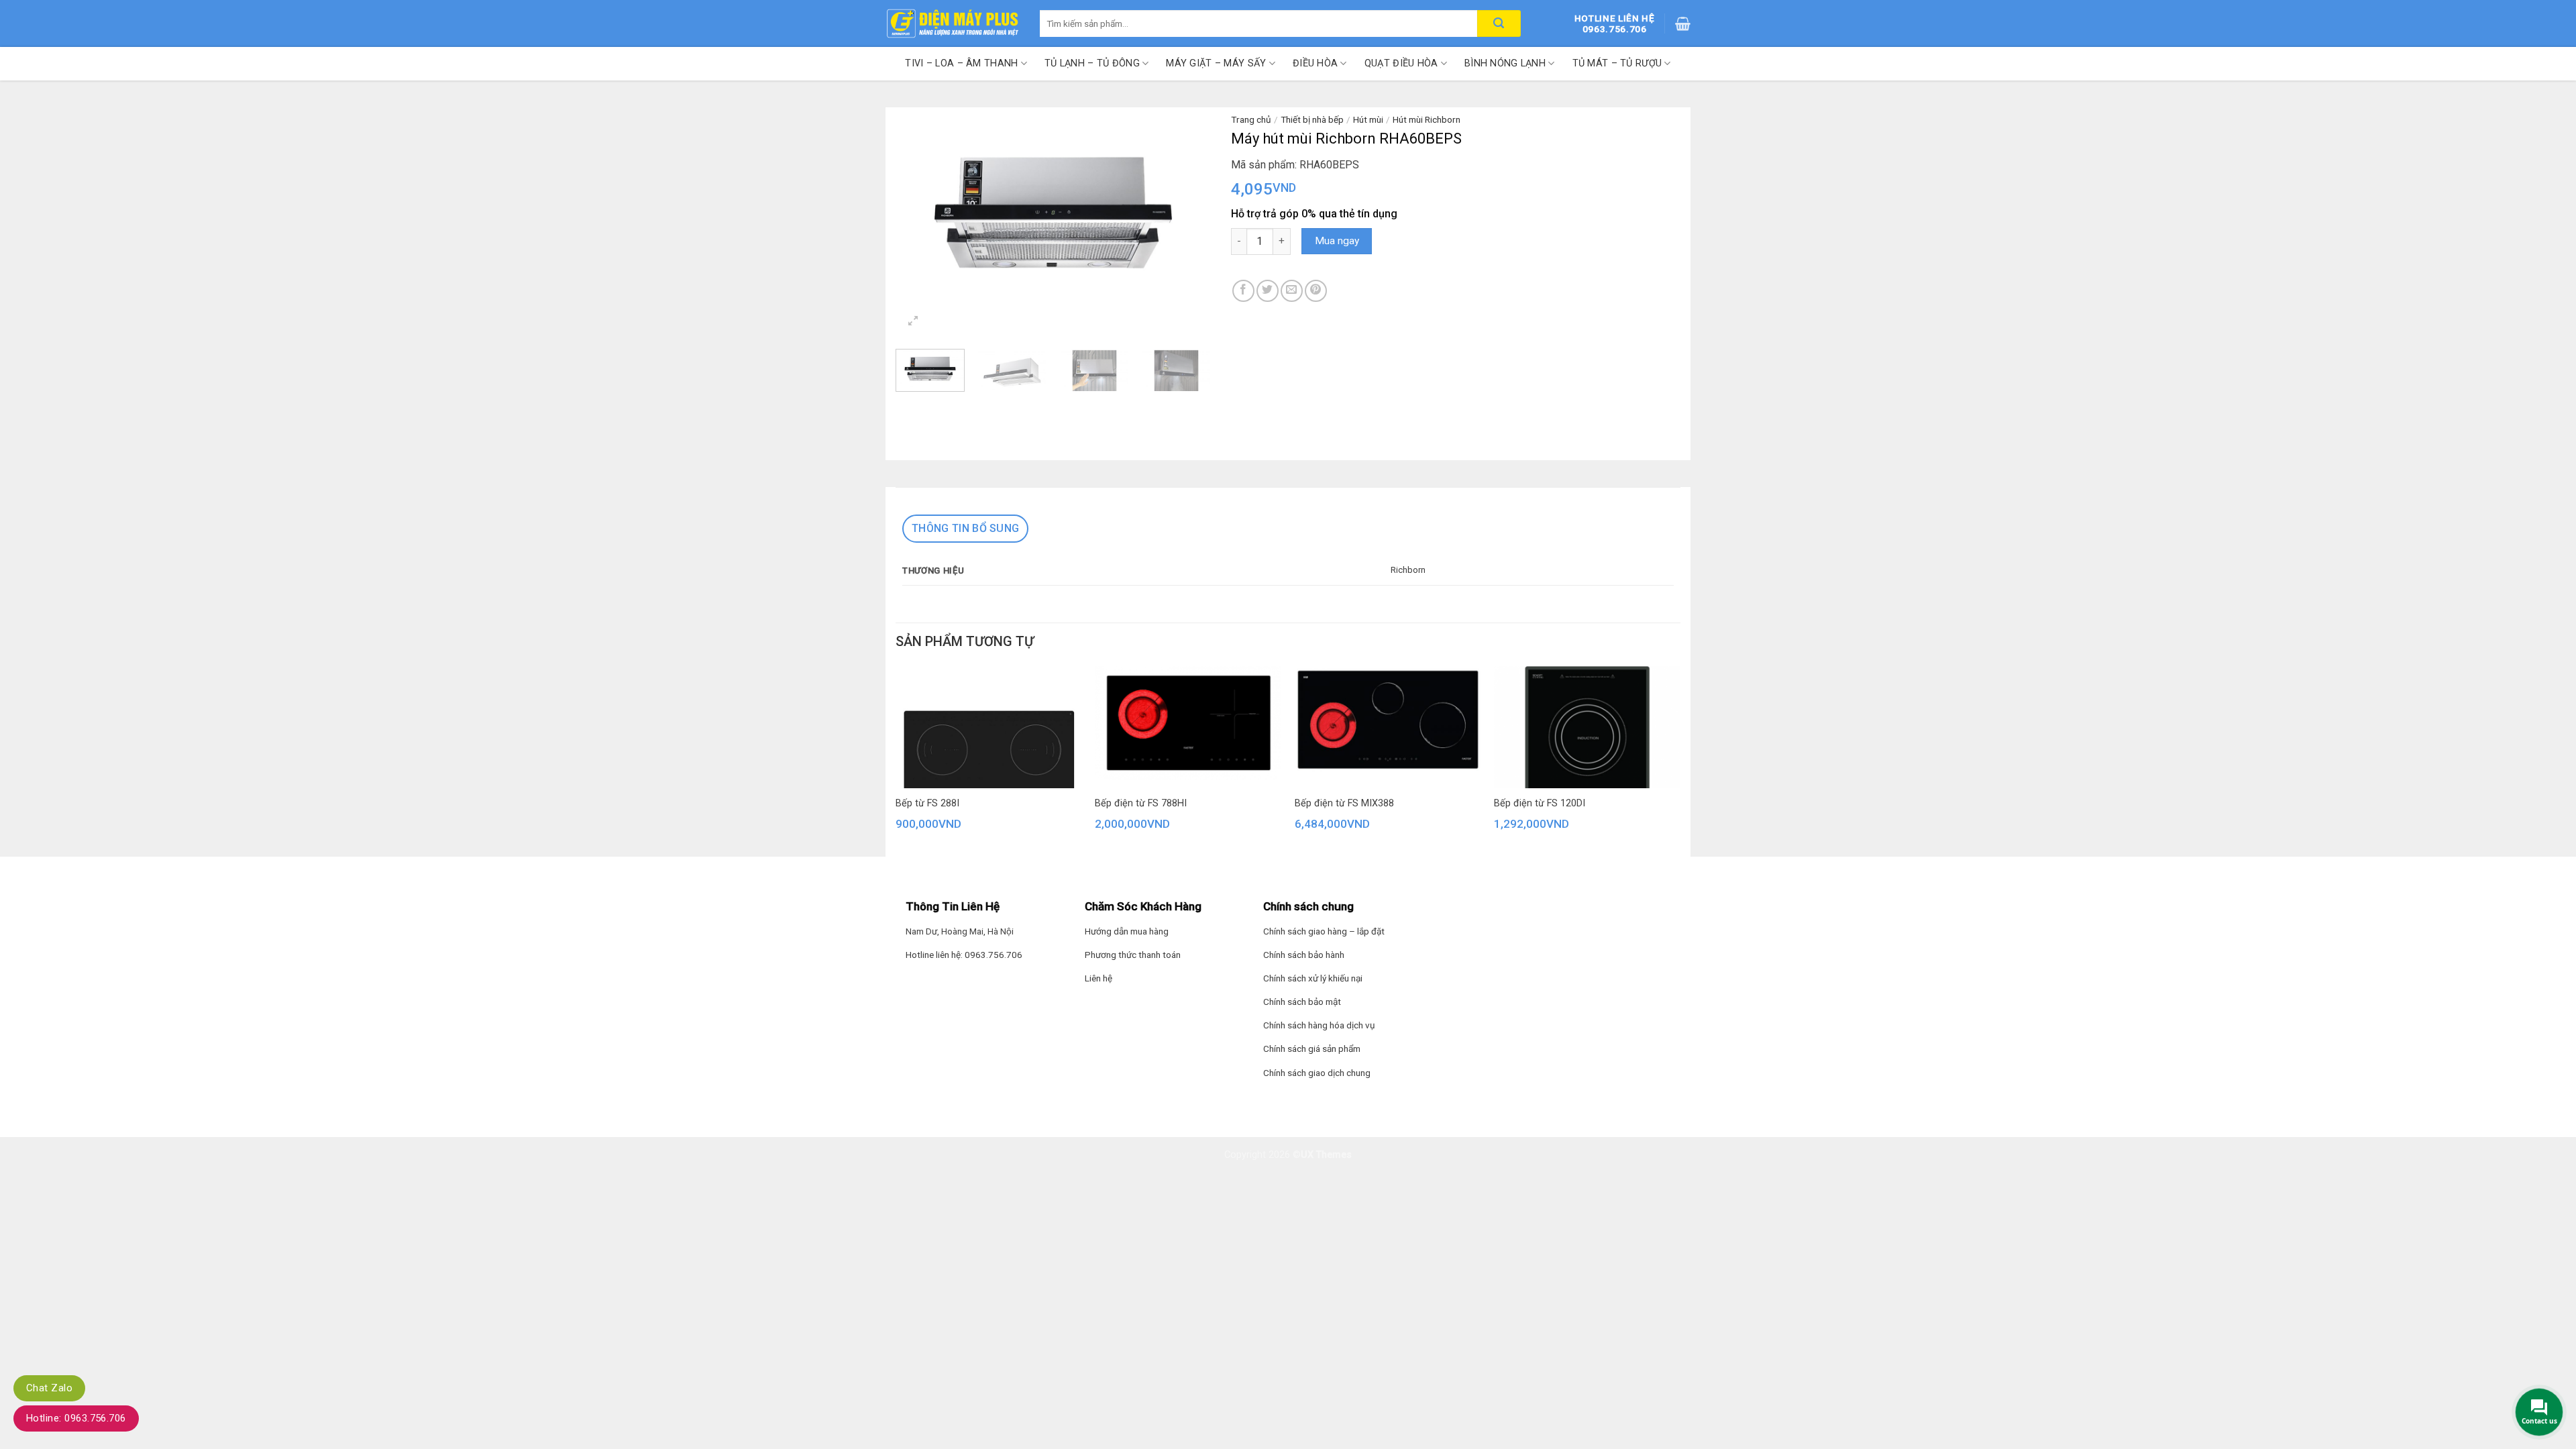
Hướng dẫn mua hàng (1127, 931)
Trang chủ (1251, 119)
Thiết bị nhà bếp (1312, 119)
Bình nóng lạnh (1505, 63)
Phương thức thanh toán (1133, 955)
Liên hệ (1098, 978)
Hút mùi (1368, 119)
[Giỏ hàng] (1683, 23)
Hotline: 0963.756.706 (76, 1418)
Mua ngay (1337, 241)
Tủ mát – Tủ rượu (1617, 63)
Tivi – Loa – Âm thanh (961, 63)
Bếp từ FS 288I (927, 803)
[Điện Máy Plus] (953, 23)
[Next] (1187, 212)
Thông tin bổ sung (965, 528)
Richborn (1408, 570)
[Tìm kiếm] (1499, 23)
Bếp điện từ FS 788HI (1141, 803)
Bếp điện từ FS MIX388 (1344, 803)
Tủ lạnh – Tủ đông (1092, 63)
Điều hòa (1315, 63)
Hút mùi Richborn (1427, 119)
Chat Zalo (49, 1388)
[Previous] (919, 212)
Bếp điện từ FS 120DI (1540, 803)
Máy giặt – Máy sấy (1216, 63)
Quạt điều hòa (1401, 63)
